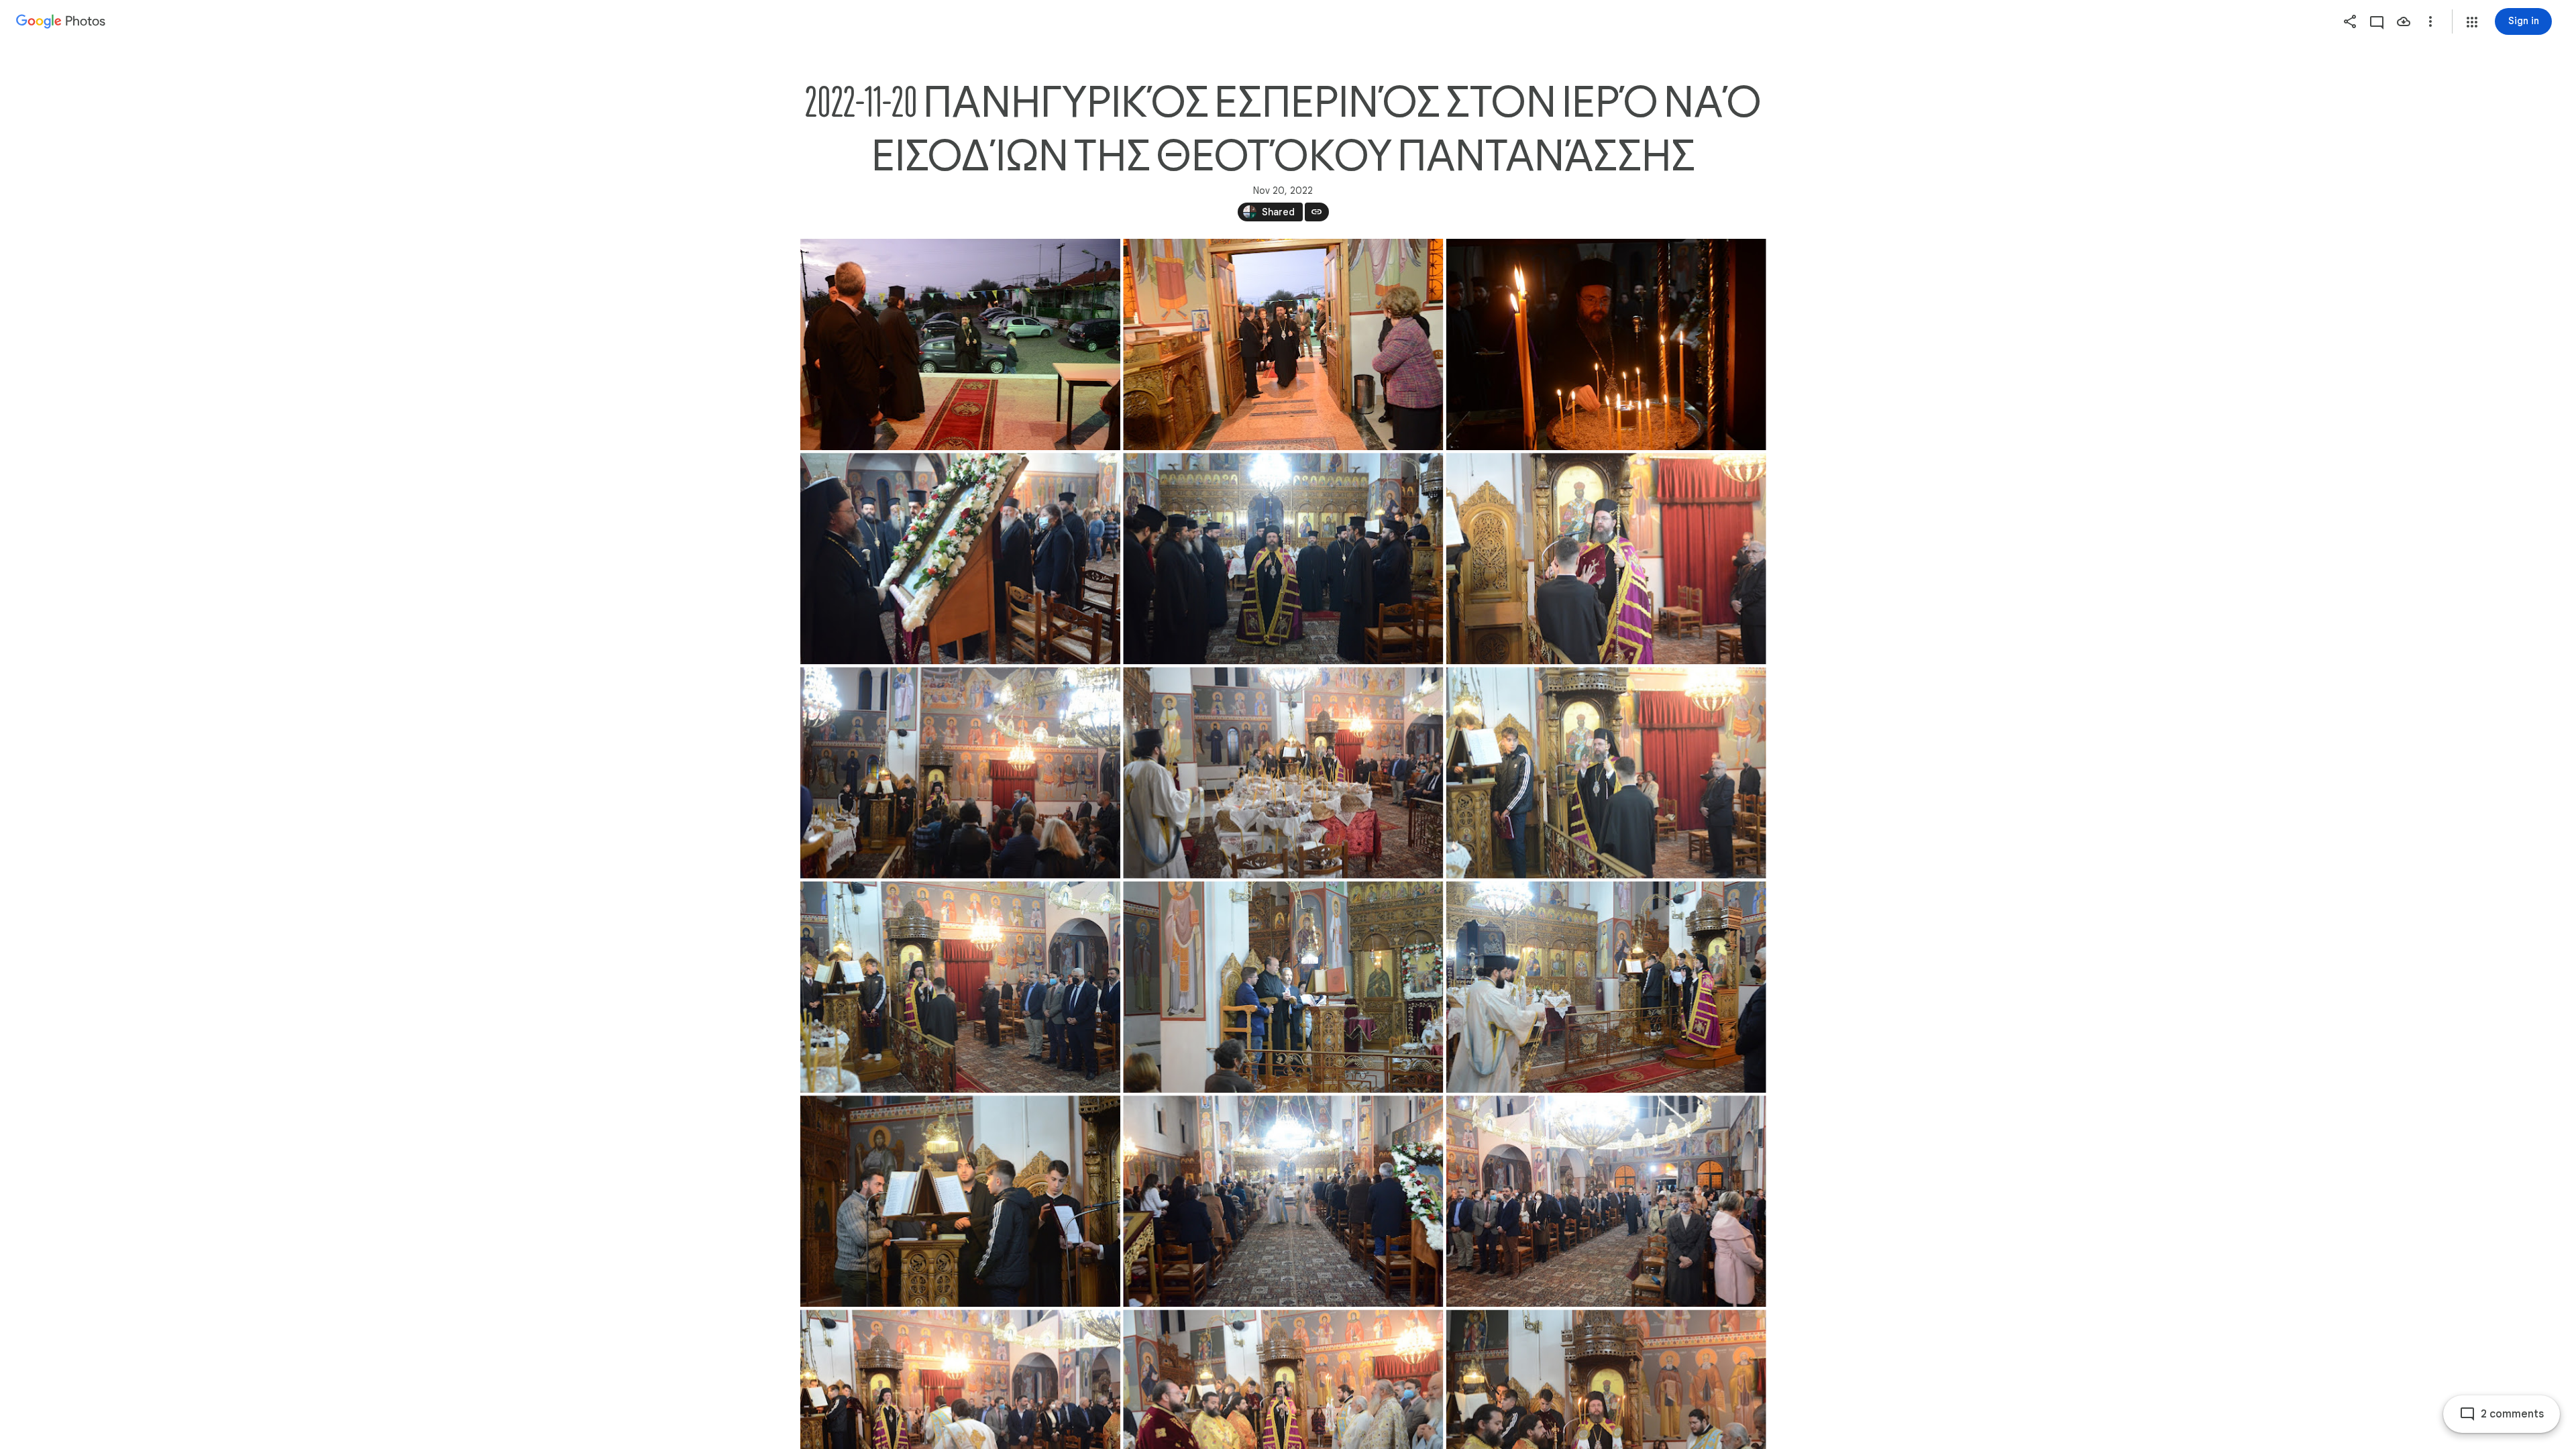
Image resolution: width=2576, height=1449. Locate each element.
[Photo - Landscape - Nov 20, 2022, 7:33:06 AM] (960, 558)
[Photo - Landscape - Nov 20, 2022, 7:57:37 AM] (1283, 773)
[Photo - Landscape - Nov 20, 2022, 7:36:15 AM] (1606, 558)
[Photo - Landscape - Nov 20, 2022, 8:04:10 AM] (1283, 1201)
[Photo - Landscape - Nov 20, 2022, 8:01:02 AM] (960, 987)
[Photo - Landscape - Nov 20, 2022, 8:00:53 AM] (1606, 773)
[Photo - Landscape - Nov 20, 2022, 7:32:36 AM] (1283, 344)
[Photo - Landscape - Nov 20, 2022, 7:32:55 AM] (1606, 344)
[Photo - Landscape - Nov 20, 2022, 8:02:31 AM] (1283, 987)
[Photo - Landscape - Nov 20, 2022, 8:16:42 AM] (1606, 1201)
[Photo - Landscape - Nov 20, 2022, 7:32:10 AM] (960, 344)
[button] (2472, 22)
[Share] (2350, 21)
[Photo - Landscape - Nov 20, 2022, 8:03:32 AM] (960, 1201)
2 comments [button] (2512, 1414)
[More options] (2430, 21)
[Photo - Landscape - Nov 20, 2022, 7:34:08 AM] (1283, 558)
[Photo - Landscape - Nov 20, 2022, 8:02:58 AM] (1606, 987)
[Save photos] (2404, 21)
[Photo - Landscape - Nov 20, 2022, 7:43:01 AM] (960, 773)
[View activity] (2377, 21)
